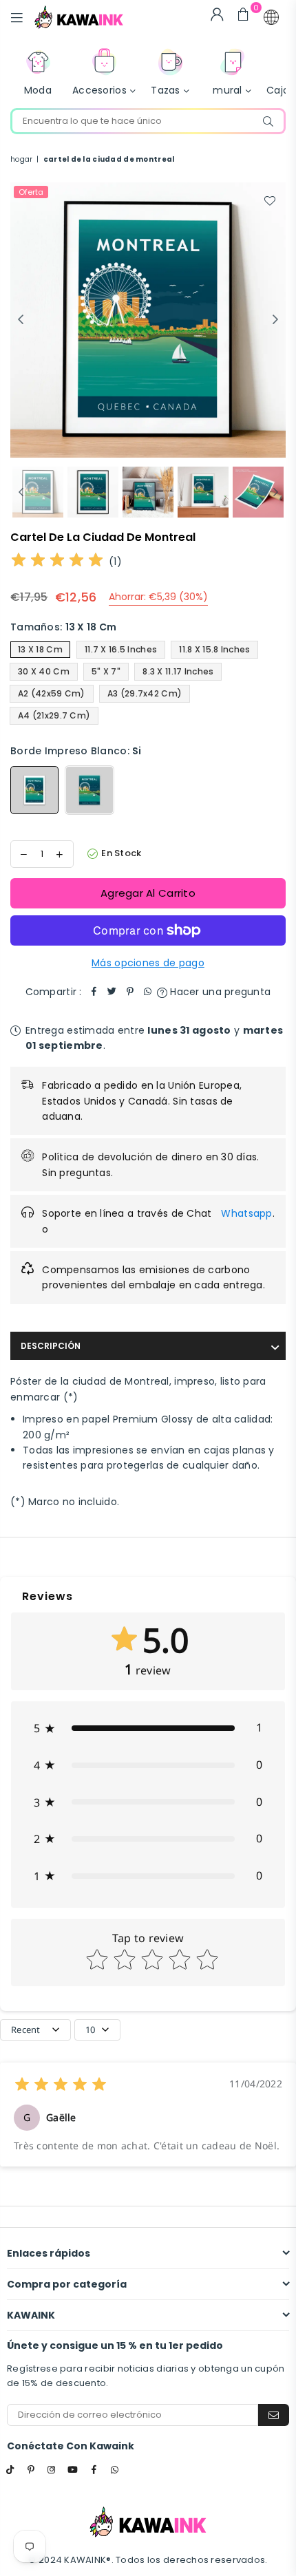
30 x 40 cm (44, 671)
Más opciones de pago (148, 963)
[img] (57, 562)
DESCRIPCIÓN (51, 1346)
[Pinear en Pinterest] (130, 992)
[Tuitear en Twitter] (112, 992)
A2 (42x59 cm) (52, 693)
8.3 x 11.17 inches (178, 671)
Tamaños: (63, 627)
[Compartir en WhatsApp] (148, 992)
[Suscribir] (274, 2415)
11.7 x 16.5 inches (121, 649)
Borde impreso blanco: (76, 751)
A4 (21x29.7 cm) (54, 715)
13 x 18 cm (40, 649)
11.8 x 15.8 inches (214, 649)
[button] (271, 17)
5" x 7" (106, 671)
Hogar (21, 159)
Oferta (31, 192)
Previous (21, 320)
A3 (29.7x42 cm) (145, 693)
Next (275, 320)
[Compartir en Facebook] (94, 992)
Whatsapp (246, 1213)
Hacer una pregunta (219, 992)
